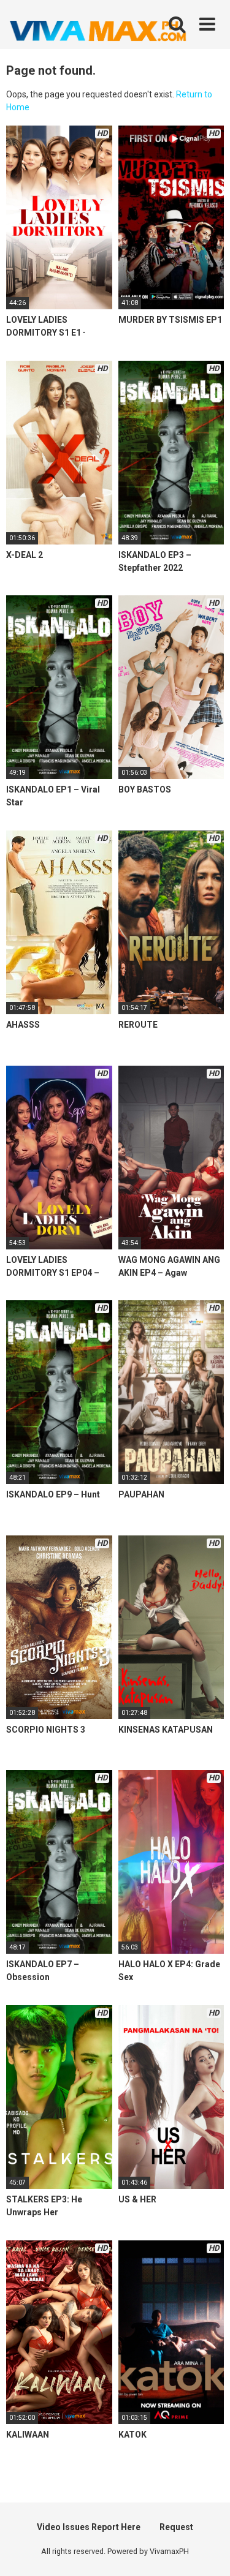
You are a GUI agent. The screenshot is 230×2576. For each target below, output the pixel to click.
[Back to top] (207, 2551)
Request (176, 2527)
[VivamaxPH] (98, 31)
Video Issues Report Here (89, 2527)
